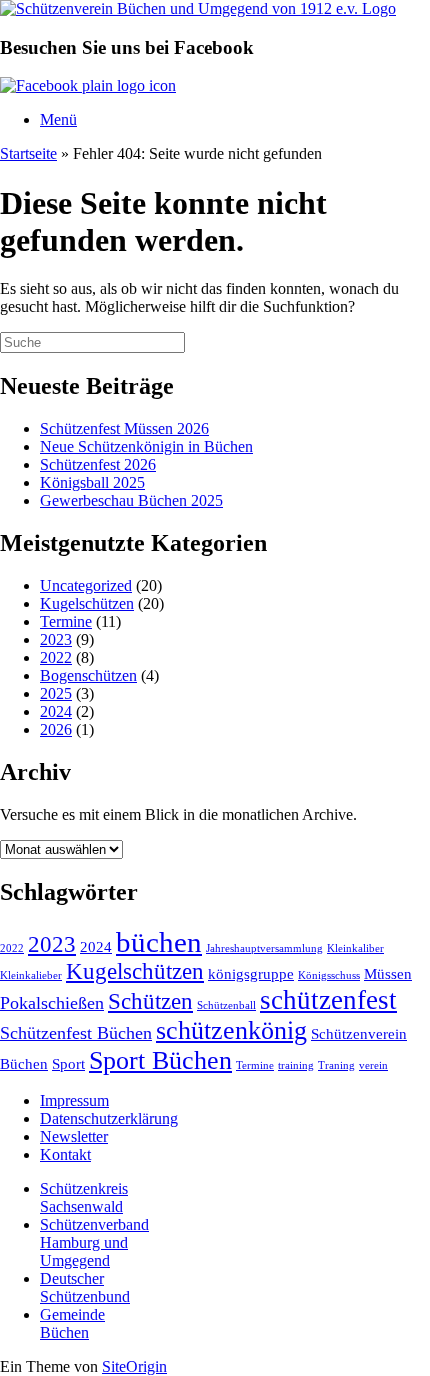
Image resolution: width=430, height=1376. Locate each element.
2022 (56, 657)
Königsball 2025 (92, 482)
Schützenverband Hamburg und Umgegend (94, 1242)
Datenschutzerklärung (109, 1118)
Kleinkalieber (31, 975)
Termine (66, 621)
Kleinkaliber (355, 948)
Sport (68, 1063)
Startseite (28, 153)
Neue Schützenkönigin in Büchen (146, 446)
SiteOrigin (134, 1366)
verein (373, 1065)
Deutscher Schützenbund (85, 1287)
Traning (336, 1065)
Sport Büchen (160, 1060)
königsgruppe (251, 973)
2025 (56, 693)
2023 (56, 639)
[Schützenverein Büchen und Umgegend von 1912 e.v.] (198, 8)
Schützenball (226, 1005)
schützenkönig (231, 1030)
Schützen (150, 1001)
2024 (56, 711)
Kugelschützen (87, 603)
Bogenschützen (88, 675)
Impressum (74, 1100)
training (296, 1065)
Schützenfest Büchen (76, 1033)
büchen (159, 942)
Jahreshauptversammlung (264, 948)
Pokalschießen (52, 1003)
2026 (56, 729)
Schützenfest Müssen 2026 (124, 428)
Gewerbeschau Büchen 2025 (131, 500)
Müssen (388, 973)
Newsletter (74, 1136)
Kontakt (65, 1154)
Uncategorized (86, 585)
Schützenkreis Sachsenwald (84, 1197)
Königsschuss (329, 975)
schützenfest (328, 1000)
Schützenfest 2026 (98, 464)
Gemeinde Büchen (72, 1323)
